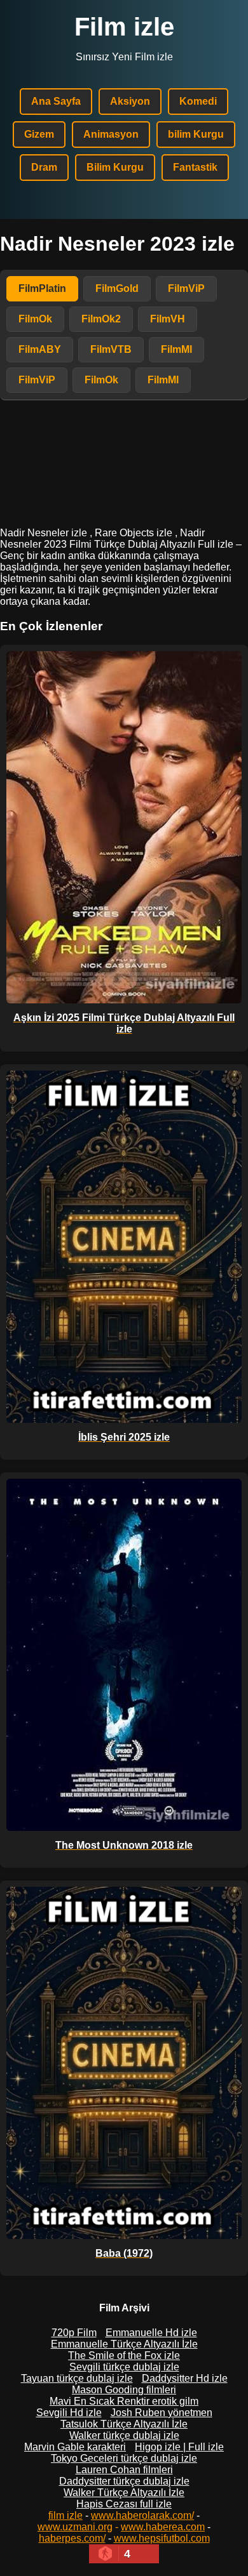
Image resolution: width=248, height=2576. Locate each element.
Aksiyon (130, 101)
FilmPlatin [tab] (42, 288)
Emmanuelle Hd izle (151, 2333)
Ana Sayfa (56, 101)
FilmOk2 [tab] (101, 319)
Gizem (39, 134)
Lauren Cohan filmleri (124, 2470)
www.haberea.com (163, 2527)
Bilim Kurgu (115, 167)
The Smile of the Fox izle (124, 2355)
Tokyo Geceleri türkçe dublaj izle (124, 2458)
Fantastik (195, 167)
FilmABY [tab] (40, 349)
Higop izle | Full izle (179, 2447)
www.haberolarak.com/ (142, 2515)
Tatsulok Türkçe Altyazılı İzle (124, 2424)
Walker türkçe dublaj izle (124, 2435)
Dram (44, 167)
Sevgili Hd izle (69, 2413)
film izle (65, 2515)
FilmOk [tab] (35, 319)
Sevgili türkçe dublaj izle (124, 2367)
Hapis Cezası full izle (124, 2504)
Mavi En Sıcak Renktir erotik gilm (124, 2401)
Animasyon (111, 134)
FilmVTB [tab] (111, 349)
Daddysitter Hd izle (185, 2378)
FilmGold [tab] (117, 288)
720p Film (74, 2333)
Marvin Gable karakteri (75, 2447)
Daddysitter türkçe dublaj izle (124, 2481)
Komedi (198, 101)
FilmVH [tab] (168, 319)
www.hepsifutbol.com (162, 2538)
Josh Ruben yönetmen (162, 2413)
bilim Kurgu (196, 134)
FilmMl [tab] (176, 349)
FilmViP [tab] (186, 288)
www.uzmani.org (75, 2527)
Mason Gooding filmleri (124, 2390)
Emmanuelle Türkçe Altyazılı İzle (124, 2344)
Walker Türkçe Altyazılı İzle (124, 2493)
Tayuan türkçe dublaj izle (77, 2378)
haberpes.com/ (72, 2538)
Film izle (124, 27)
